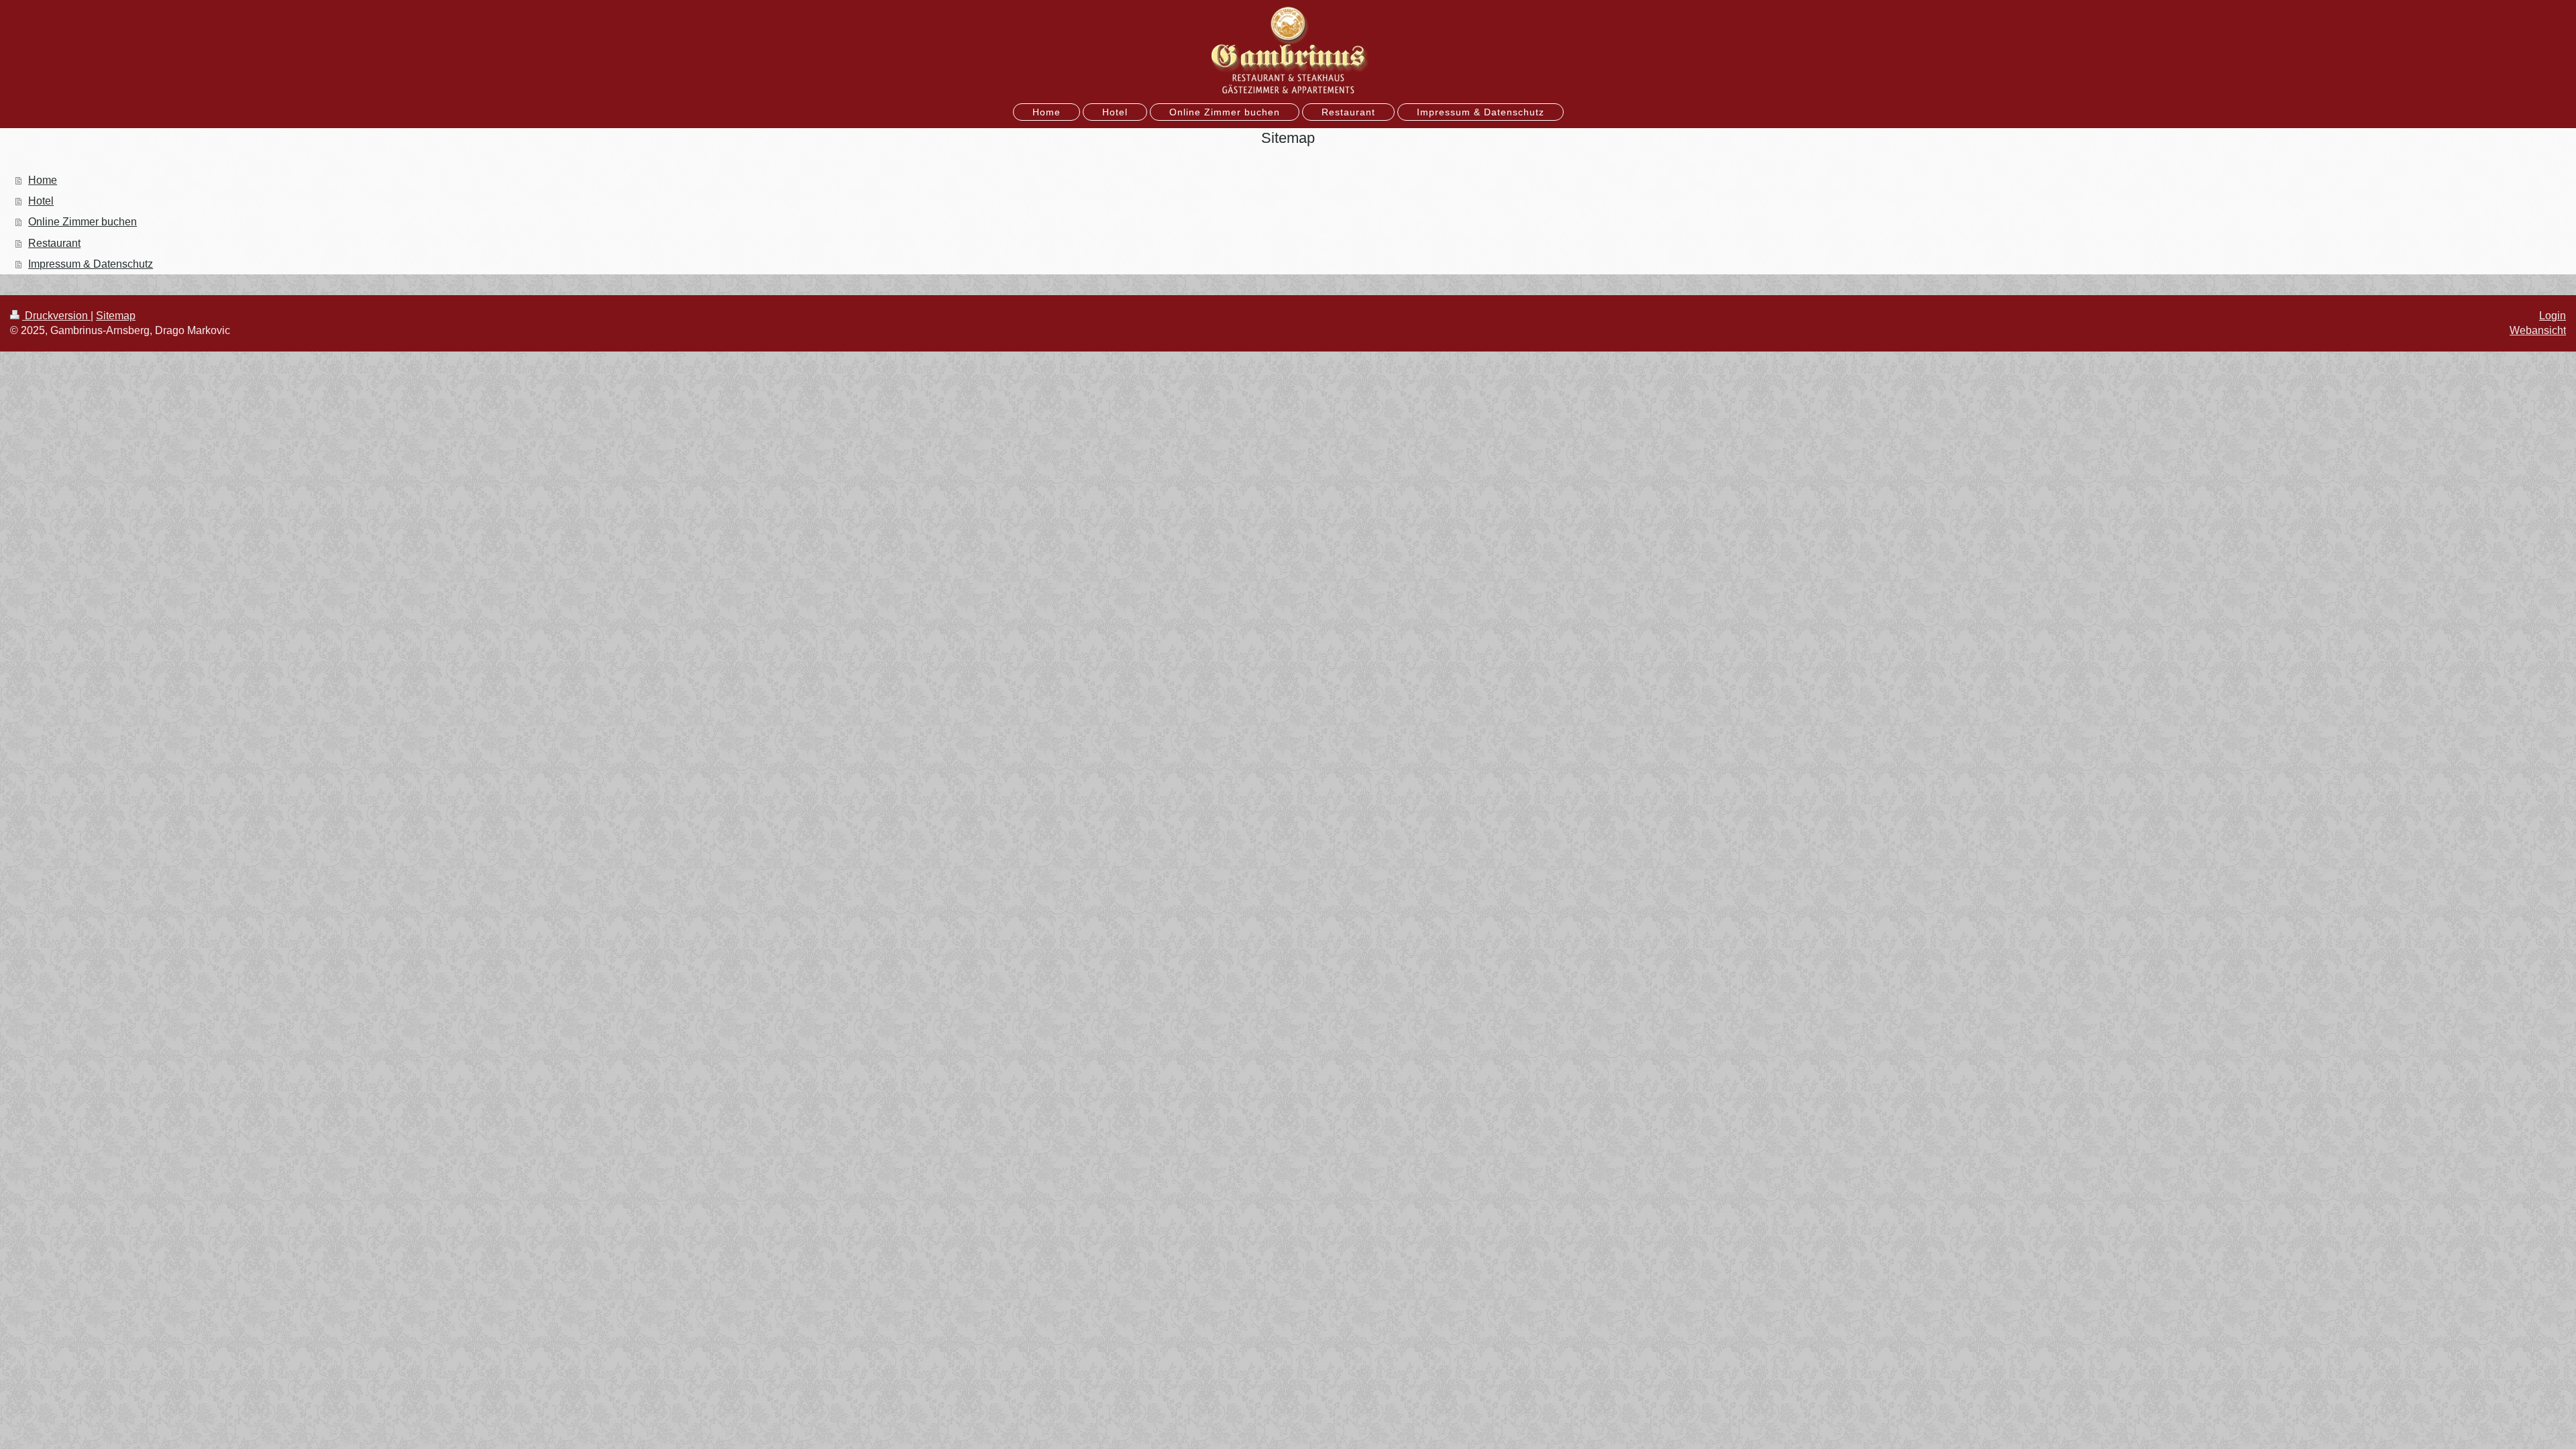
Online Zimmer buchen (83, 222)
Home (43, 180)
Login (2553, 316)
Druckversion (56, 316)
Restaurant (54, 243)
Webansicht (2538, 330)
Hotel (41, 201)
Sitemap (116, 316)
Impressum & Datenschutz (91, 264)
